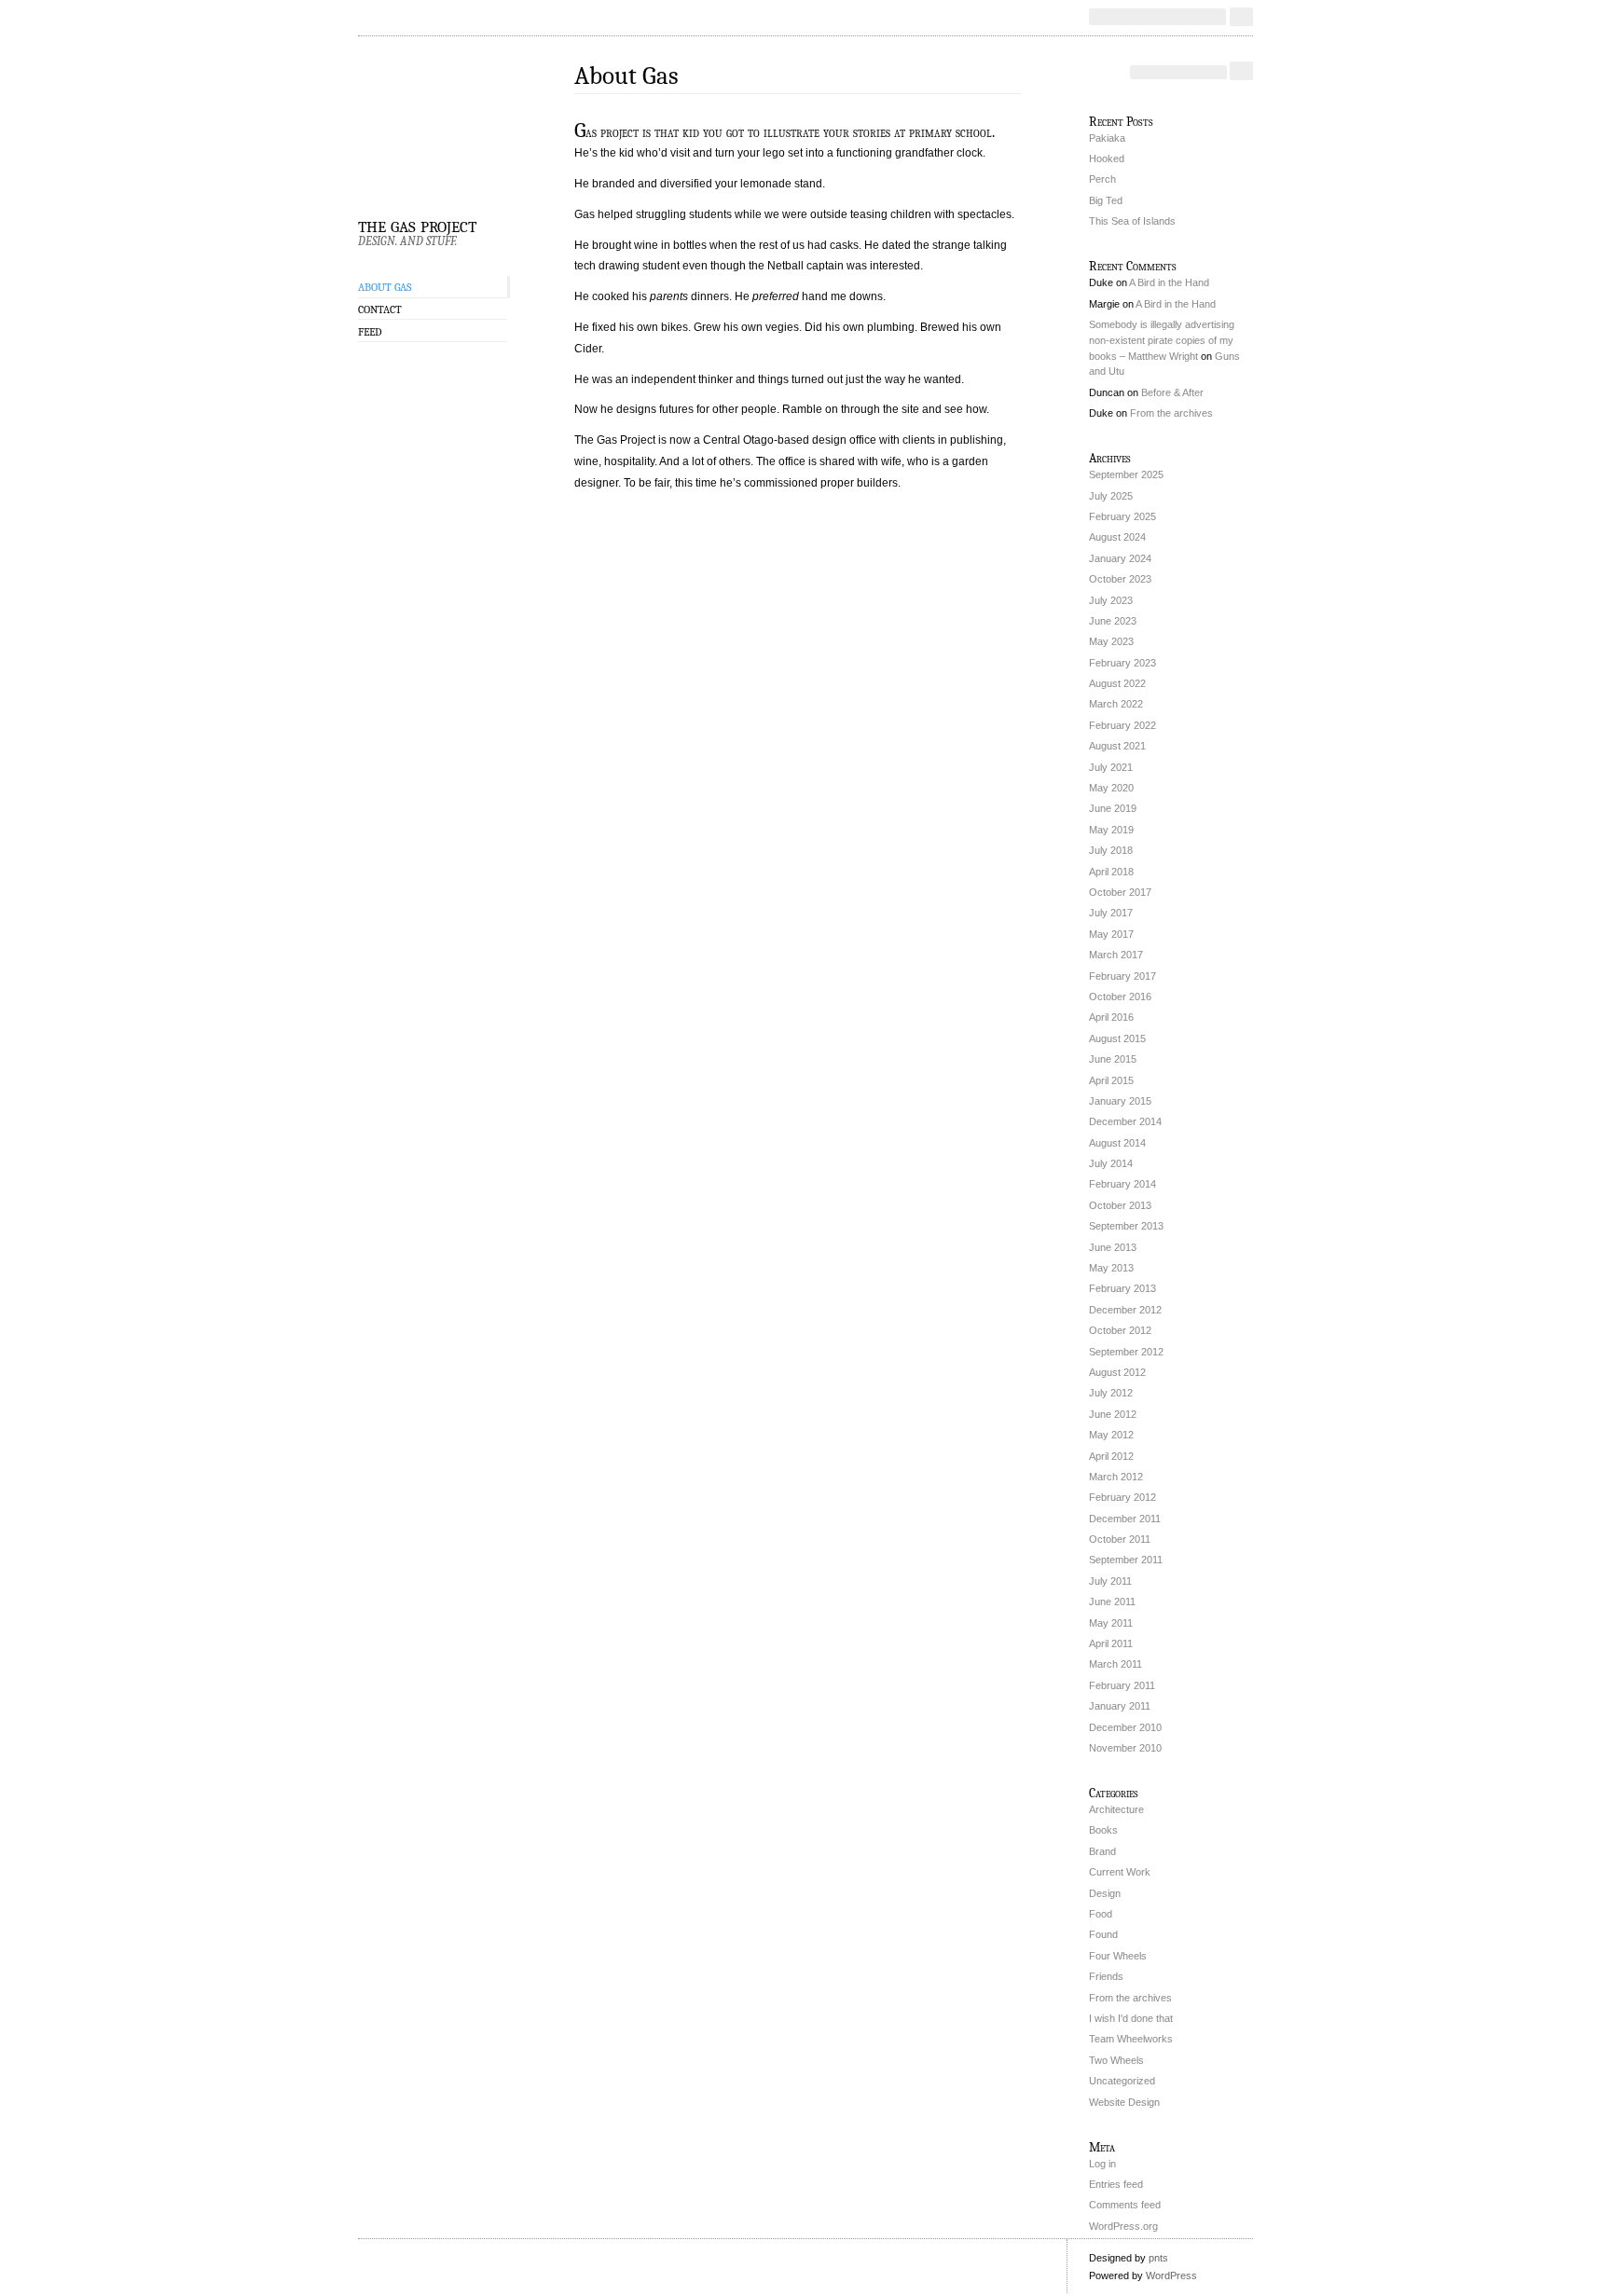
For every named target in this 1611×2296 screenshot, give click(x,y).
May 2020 (1111, 788)
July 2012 (1111, 1393)
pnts (1158, 2258)
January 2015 (1120, 1101)
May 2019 (1111, 830)
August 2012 (1117, 1372)
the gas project (417, 224)
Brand (1102, 1851)
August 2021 (1117, 746)
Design (1105, 1893)
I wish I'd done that (1131, 2018)
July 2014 (1111, 1163)
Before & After (1172, 392)
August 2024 (1117, 537)
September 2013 (1126, 1226)
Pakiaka (1107, 138)
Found (1103, 1934)
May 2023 (1111, 641)
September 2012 (1126, 1352)
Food (1101, 1914)
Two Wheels (1116, 2060)
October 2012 (1120, 1330)
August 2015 (1117, 1038)
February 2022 (1122, 725)
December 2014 (1125, 1121)
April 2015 (1111, 1080)
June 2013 (1113, 1247)
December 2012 (1125, 1310)
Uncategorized (1122, 2081)
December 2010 (1125, 1727)
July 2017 (1111, 913)
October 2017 (1120, 892)
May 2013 (1111, 1268)
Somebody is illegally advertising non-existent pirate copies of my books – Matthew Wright (1162, 340)
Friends (1106, 1976)
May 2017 (1111, 934)
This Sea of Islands (1132, 221)
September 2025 (1126, 474)
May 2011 (1111, 1623)
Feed (370, 332)
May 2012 (1111, 1435)
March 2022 (1116, 704)
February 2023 (1122, 663)
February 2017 (1122, 976)
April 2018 (1111, 872)
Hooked (1107, 158)
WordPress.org (1123, 2226)
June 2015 (1113, 1059)
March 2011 (1115, 1664)
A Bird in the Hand (1169, 282)
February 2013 (1122, 1288)
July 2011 (1110, 1581)
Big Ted (1106, 200)
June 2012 (1113, 1414)
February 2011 (1122, 1685)
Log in (1102, 2164)
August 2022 (1117, 683)
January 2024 (1120, 558)
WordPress (1171, 2275)
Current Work (1120, 1872)
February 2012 (1122, 1497)
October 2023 (1120, 579)
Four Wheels (1118, 1956)
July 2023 (1111, 600)
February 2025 (1122, 516)
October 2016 (1120, 997)
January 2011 (1120, 1706)
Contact (380, 309)
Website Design (1124, 2102)
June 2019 (1113, 808)
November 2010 (1125, 1748)
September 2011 (1126, 1560)
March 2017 (1116, 955)
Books (1103, 1830)
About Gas (385, 287)
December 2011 (1125, 1519)
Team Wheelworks (1131, 2039)
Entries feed (1116, 2184)
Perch (1102, 179)
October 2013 (1120, 1205)
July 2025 (1111, 496)
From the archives (1171, 413)
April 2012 (1111, 1456)
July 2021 (1111, 767)
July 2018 (1111, 850)
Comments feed (1125, 2205)
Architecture (1116, 1809)
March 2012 (1116, 1477)
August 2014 (1117, 1143)
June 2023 (1113, 621)
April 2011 (1111, 1643)
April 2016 (1111, 1017)
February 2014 (1122, 1184)
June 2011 (1112, 1602)
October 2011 (1120, 1539)
